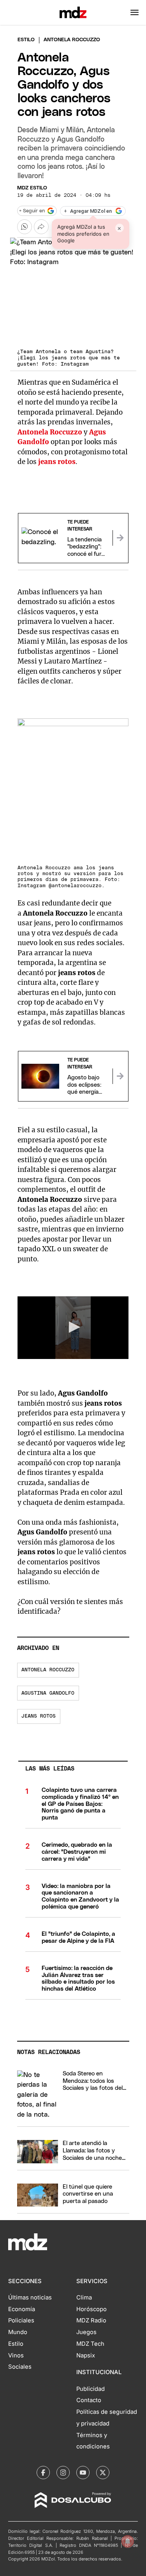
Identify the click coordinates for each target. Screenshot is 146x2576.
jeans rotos (39, 1716)
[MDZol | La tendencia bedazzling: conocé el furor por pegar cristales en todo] (120, 538)
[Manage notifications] (128, 2541)
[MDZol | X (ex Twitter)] (103, 2473)
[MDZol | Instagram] (63, 2473)
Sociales (20, 2367)
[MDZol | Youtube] (83, 2473)
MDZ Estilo (32, 188)
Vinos (16, 2355)
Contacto (89, 2400)
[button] (135, 12)
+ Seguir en (32, 211)
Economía (22, 2309)
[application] (73, 1328)
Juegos (86, 2332)
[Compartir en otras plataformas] (41, 227)
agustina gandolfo (48, 1693)
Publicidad (91, 2389)
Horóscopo (91, 2309)
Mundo (18, 2332)
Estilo (26, 40)
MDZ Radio (91, 2320)
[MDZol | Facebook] (43, 2473)
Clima (84, 2298)
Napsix (86, 2355)
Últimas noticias (30, 2298)
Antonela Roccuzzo (48, 1670)
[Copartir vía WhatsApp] (25, 227)
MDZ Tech (90, 2344)
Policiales (21, 2320)
